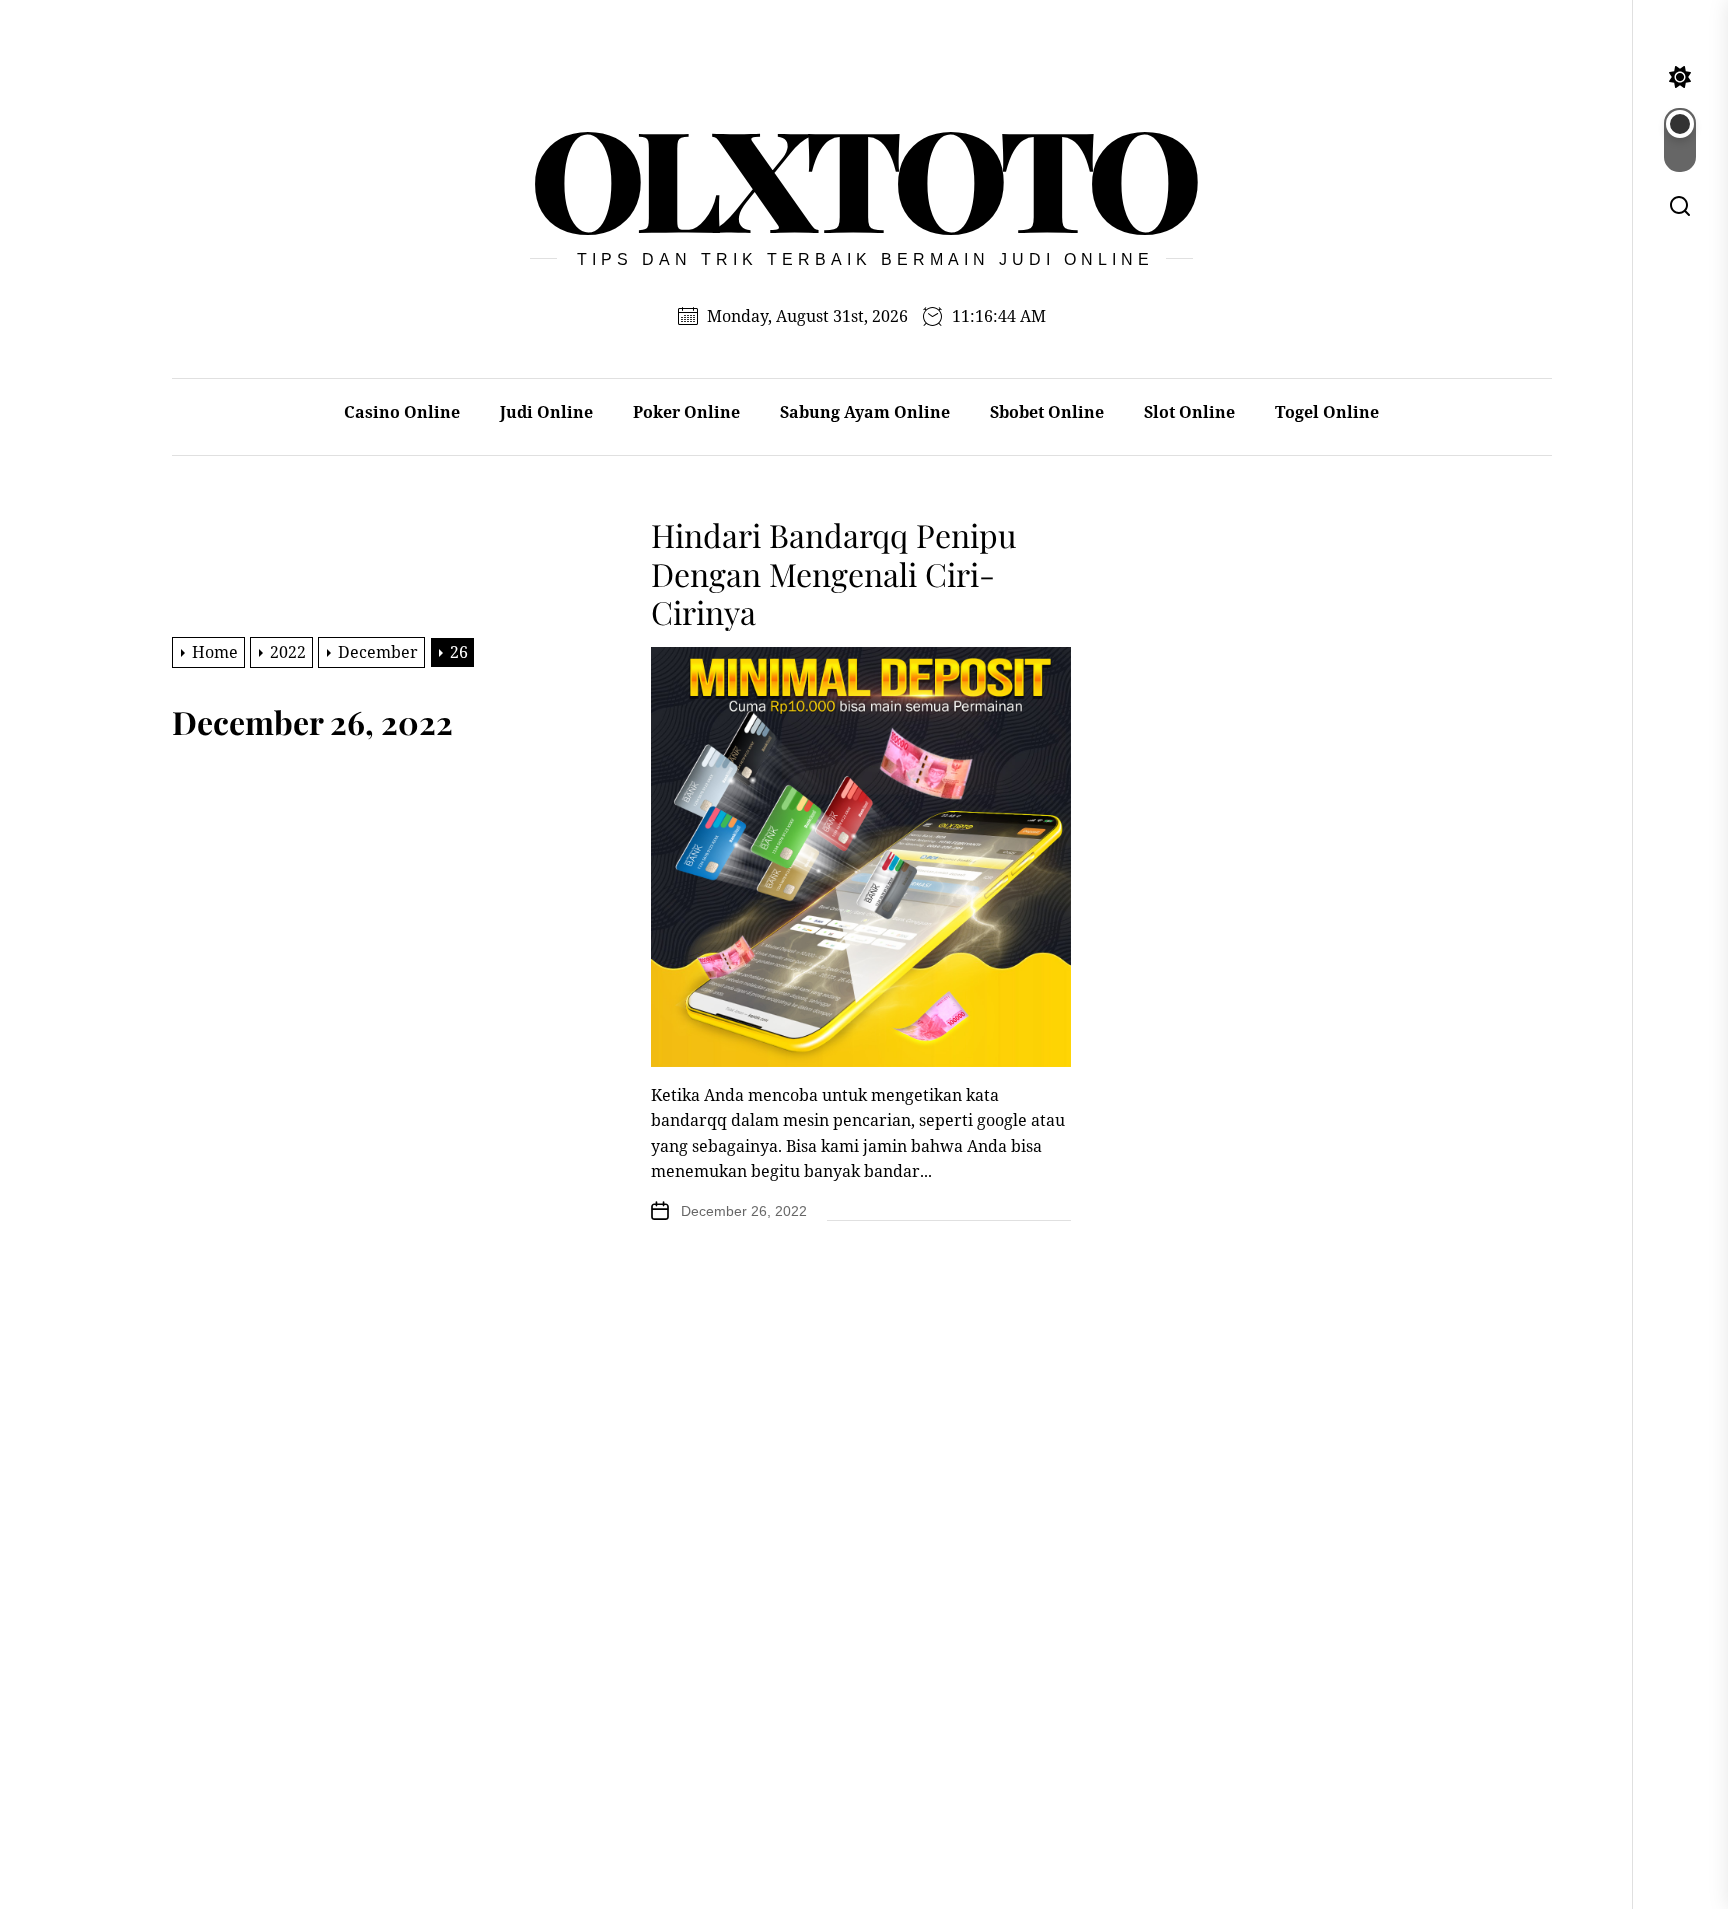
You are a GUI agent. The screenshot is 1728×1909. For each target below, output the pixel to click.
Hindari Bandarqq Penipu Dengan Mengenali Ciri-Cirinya (834, 573)
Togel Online (1327, 412)
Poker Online (686, 412)
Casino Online (402, 412)
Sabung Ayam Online (865, 412)
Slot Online (1189, 412)
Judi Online (546, 412)
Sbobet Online (1047, 412)
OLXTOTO (861, 176)
